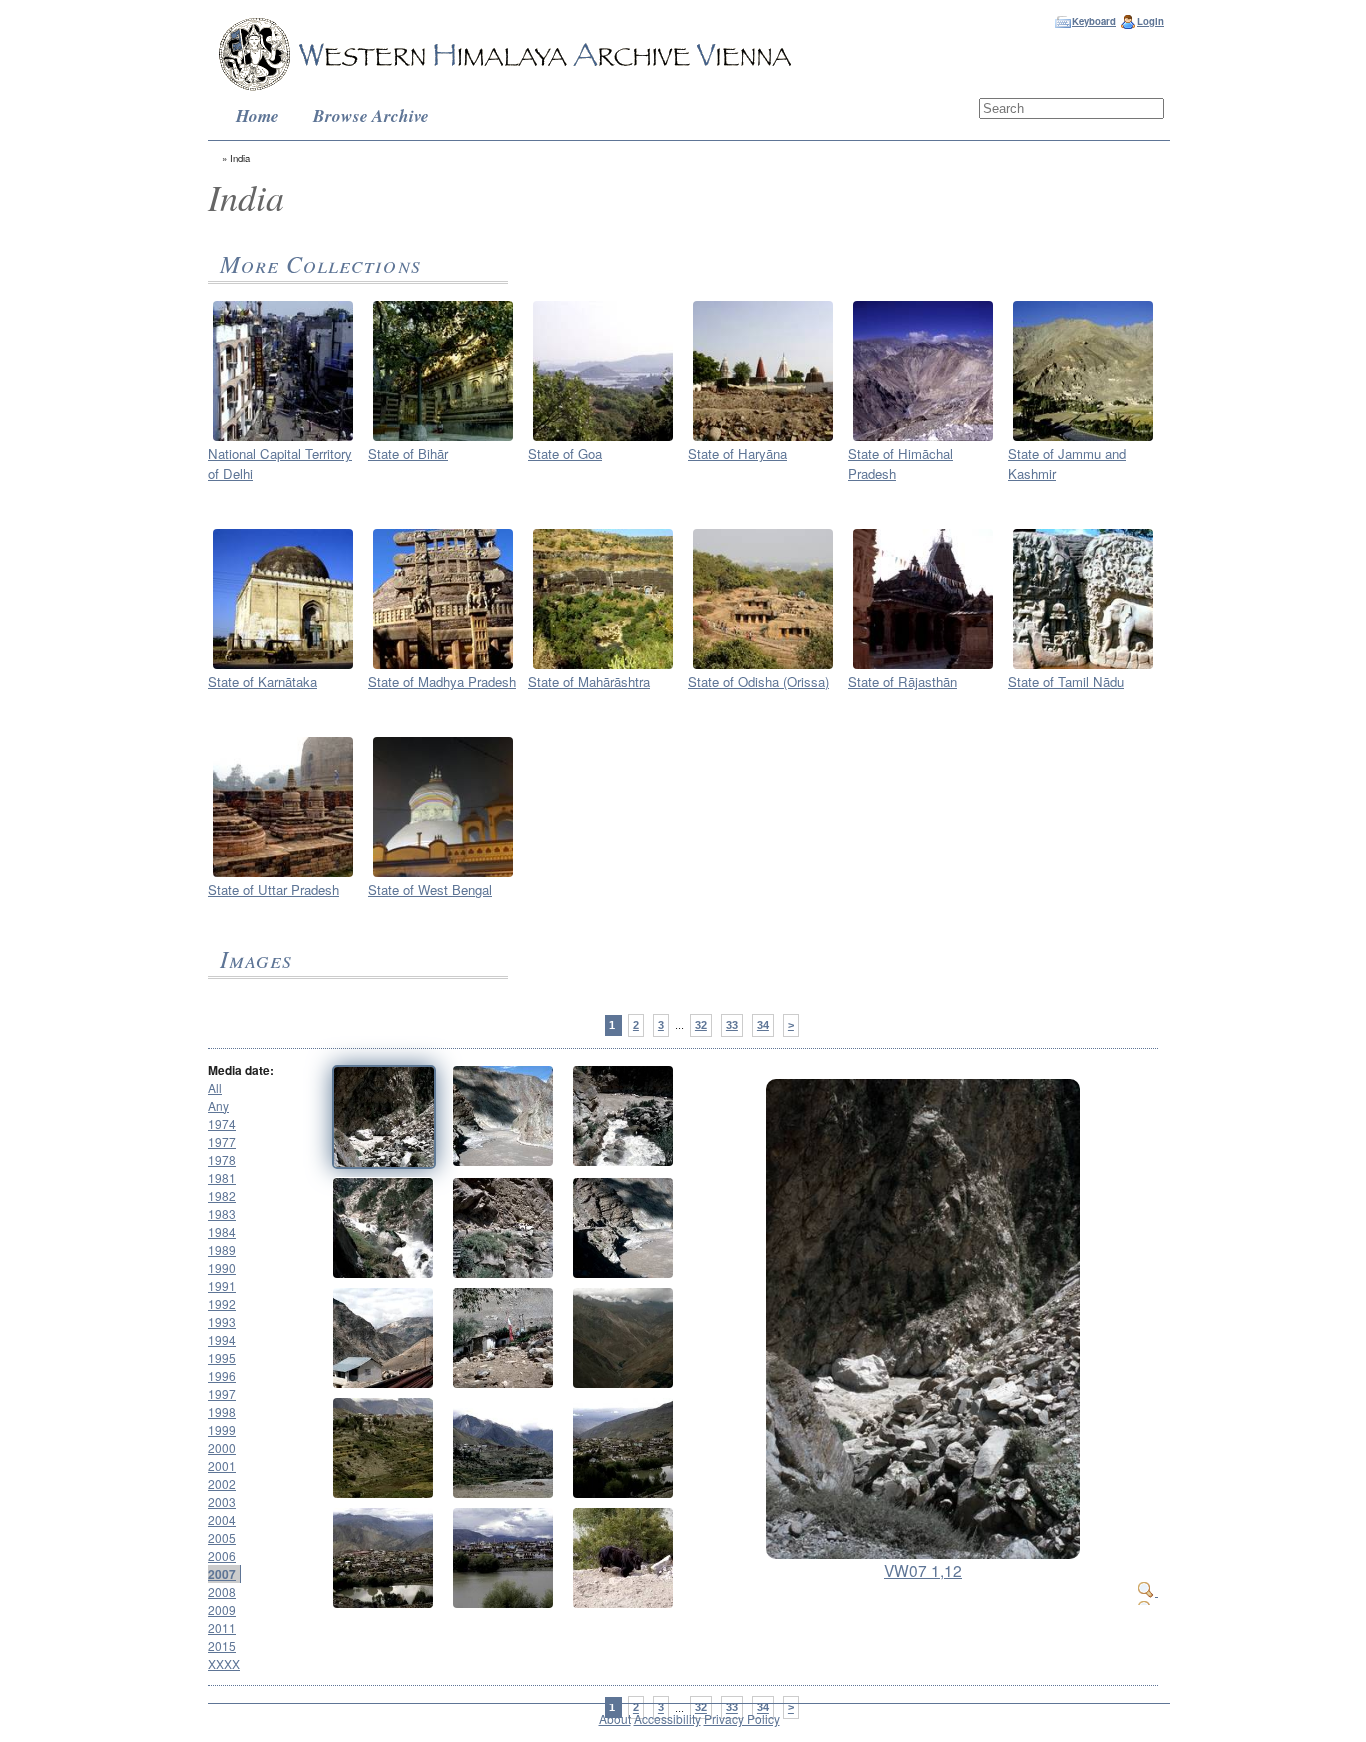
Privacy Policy (742, 1718)
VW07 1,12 (923, 1570)
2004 (222, 1519)
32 (701, 1025)
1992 (222, 1303)
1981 (222, 1177)
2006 (222, 1555)
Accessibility (667, 1718)
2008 (222, 1591)
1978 (222, 1159)
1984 (222, 1231)
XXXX (224, 1663)
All (215, 1087)
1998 (222, 1411)
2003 (222, 1501)
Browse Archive (371, 115)
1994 (222, 1339)
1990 (222, 1267)
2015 (222, 1645)
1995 (222, 1357)
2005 (222, 1537)
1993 (222, 1321)
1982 (222, 1195)
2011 (222, 1627)
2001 (222, 1465)
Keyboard (1094, 21)
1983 (222, 1213)
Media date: (241, 1070)
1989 (222, 1249)
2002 (222, 1483)
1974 (222, 1123)
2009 (222, 1609)
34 (763, 1025)
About (615, 1718)
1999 (222, 1429)
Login (1150, 21)
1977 (222, 1141)
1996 (222, 1375)
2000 (222, 1447)
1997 (222, 1393)
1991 (222, 1285)
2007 (222, 1574)
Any (218, 1105)
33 (732, 1025)
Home (257, 115)
